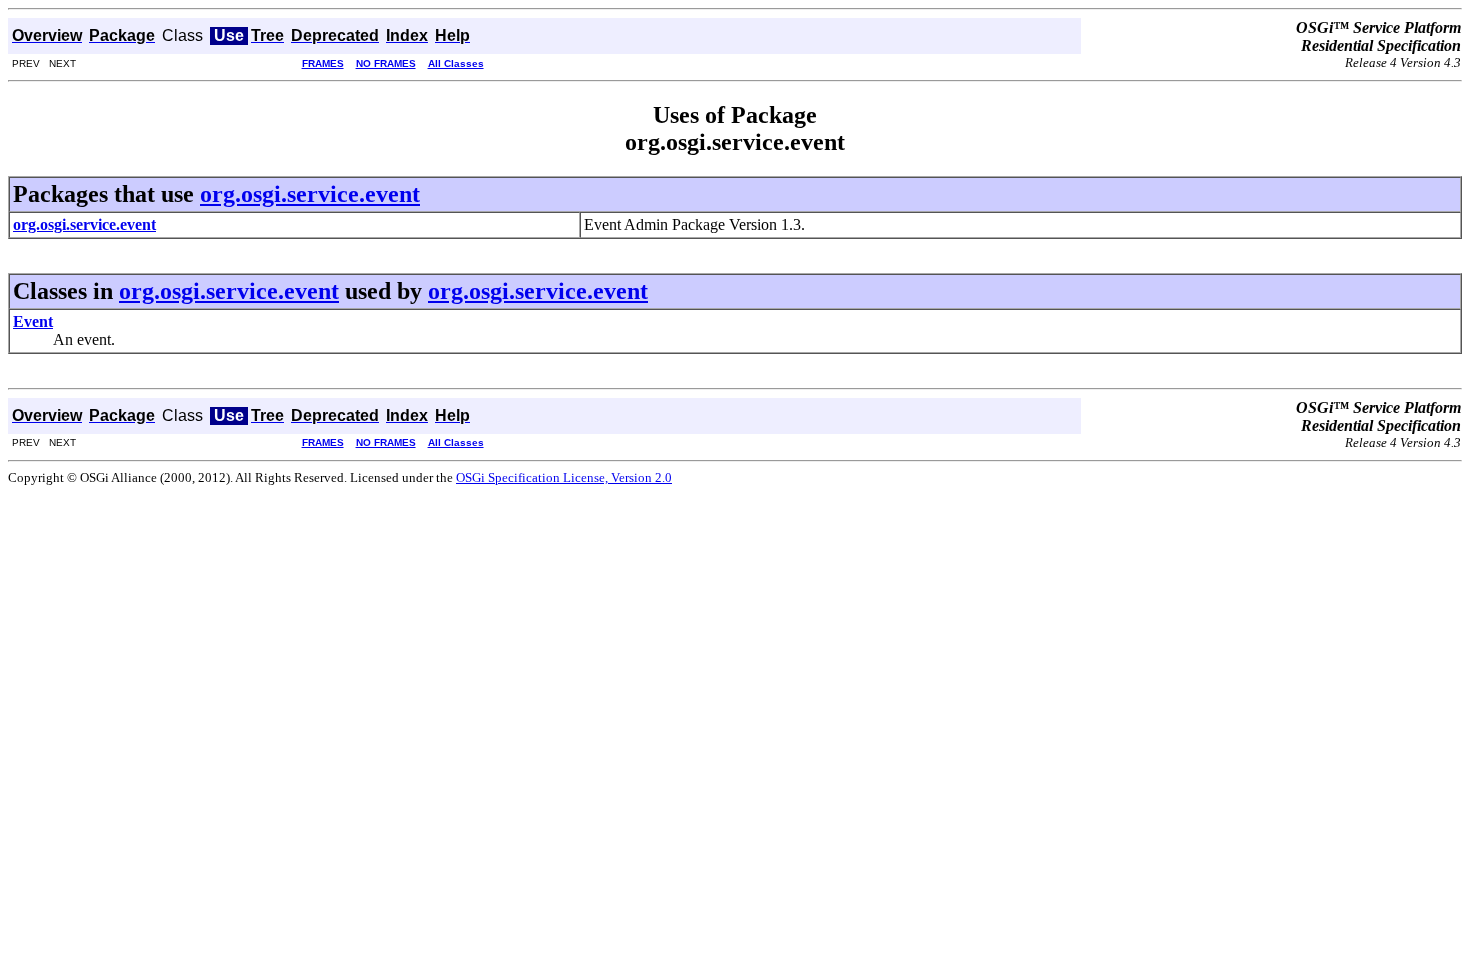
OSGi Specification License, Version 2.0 (564, 477)
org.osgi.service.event (310, 194)
